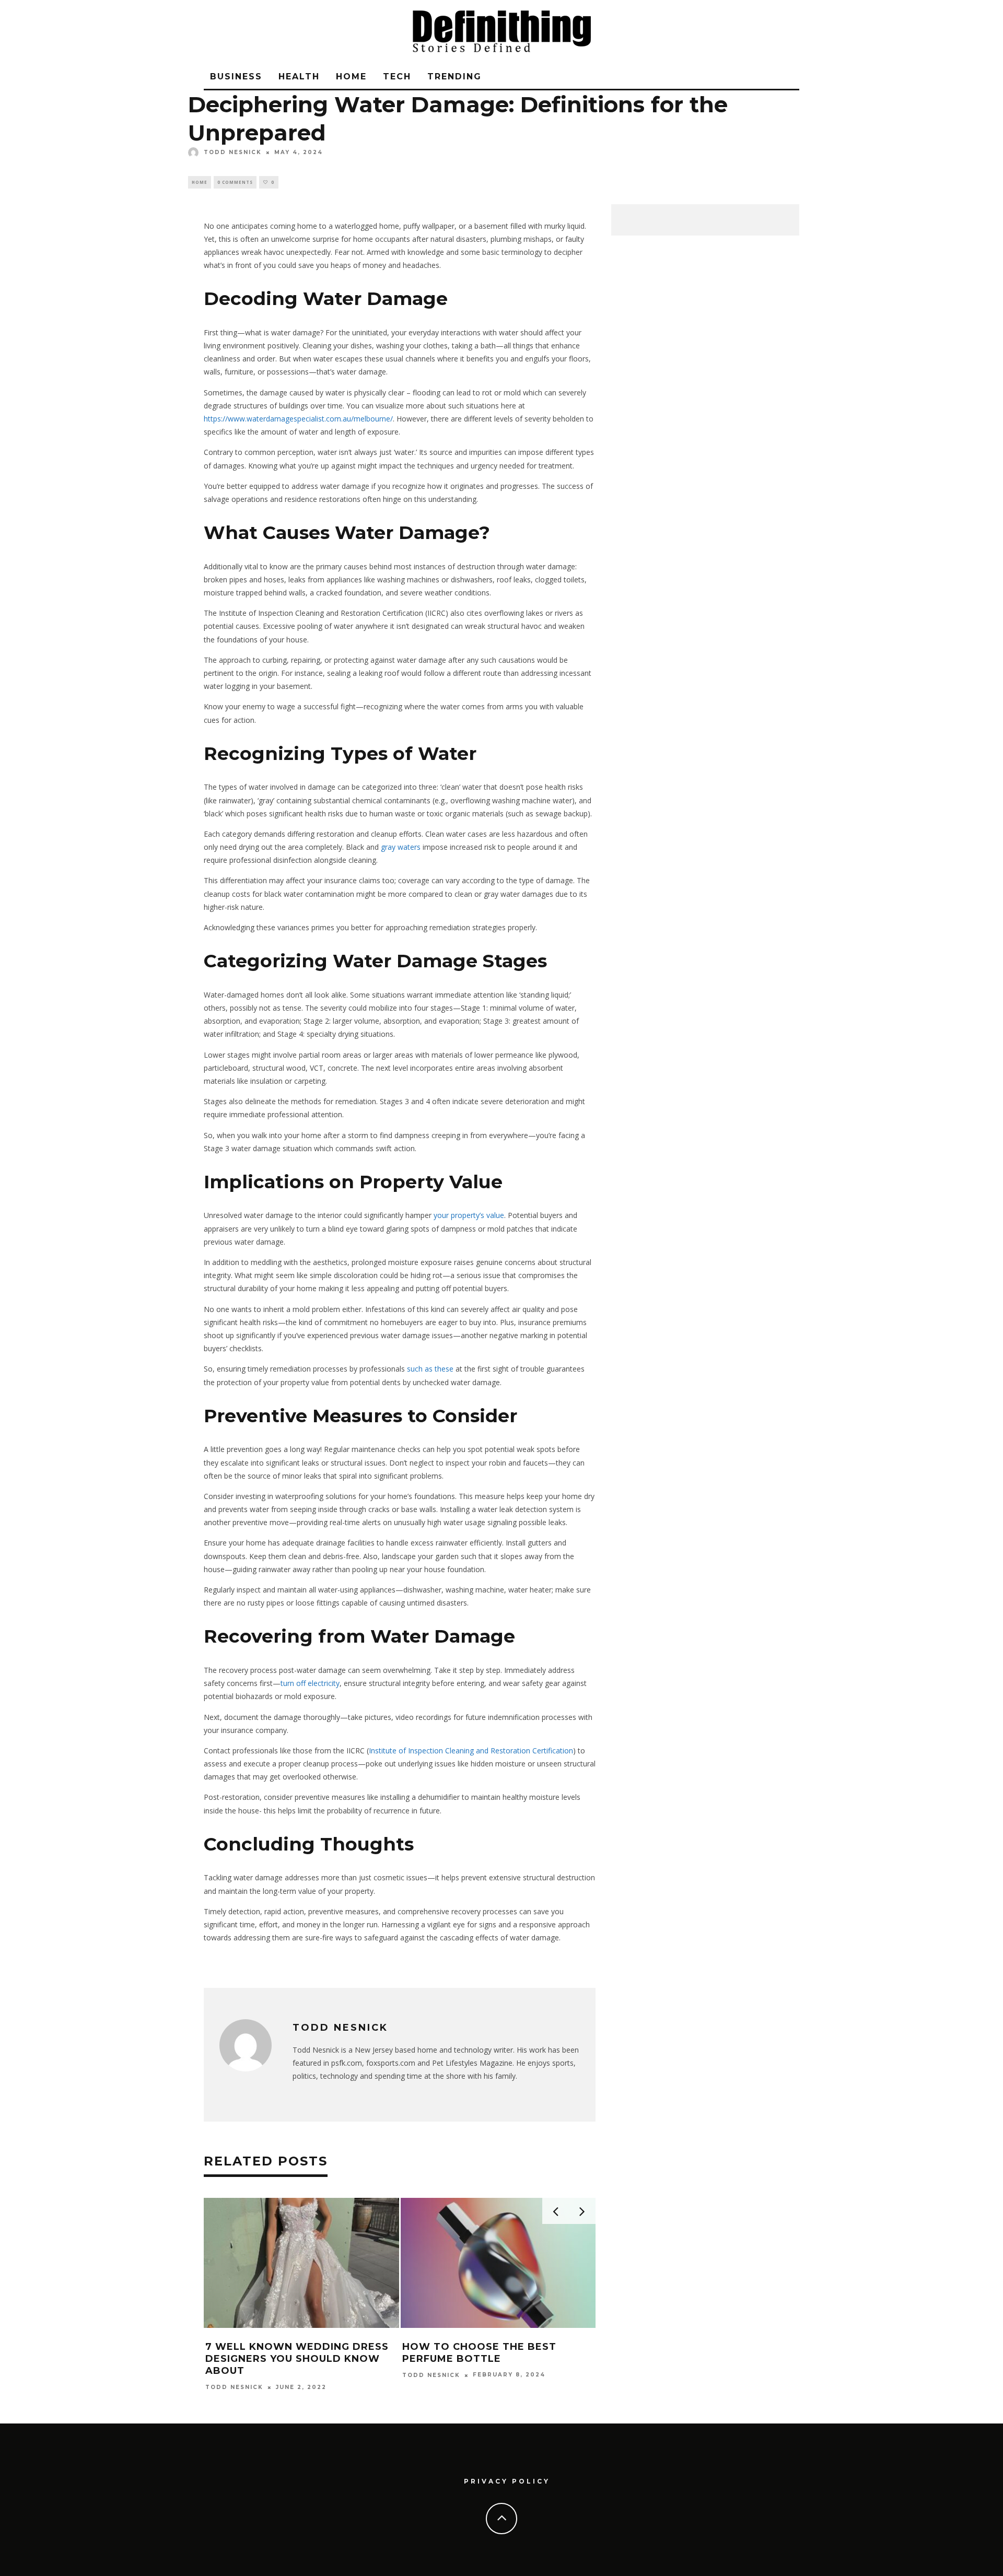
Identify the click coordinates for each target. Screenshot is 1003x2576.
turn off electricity (310, 1683)
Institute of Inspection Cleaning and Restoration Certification (471, 1750)
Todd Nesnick (233, 152)
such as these (430, 1369)
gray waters (401, 847)
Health (299, 77)
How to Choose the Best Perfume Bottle (479, 2353)
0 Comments (235, 182)
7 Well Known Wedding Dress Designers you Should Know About (297, 2359)
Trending (454, 77)
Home (351, 77)
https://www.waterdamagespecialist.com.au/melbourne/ (298, 419)
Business (236, 77)
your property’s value (469, 1215)
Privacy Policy (507, 2481)
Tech (397, 77)
